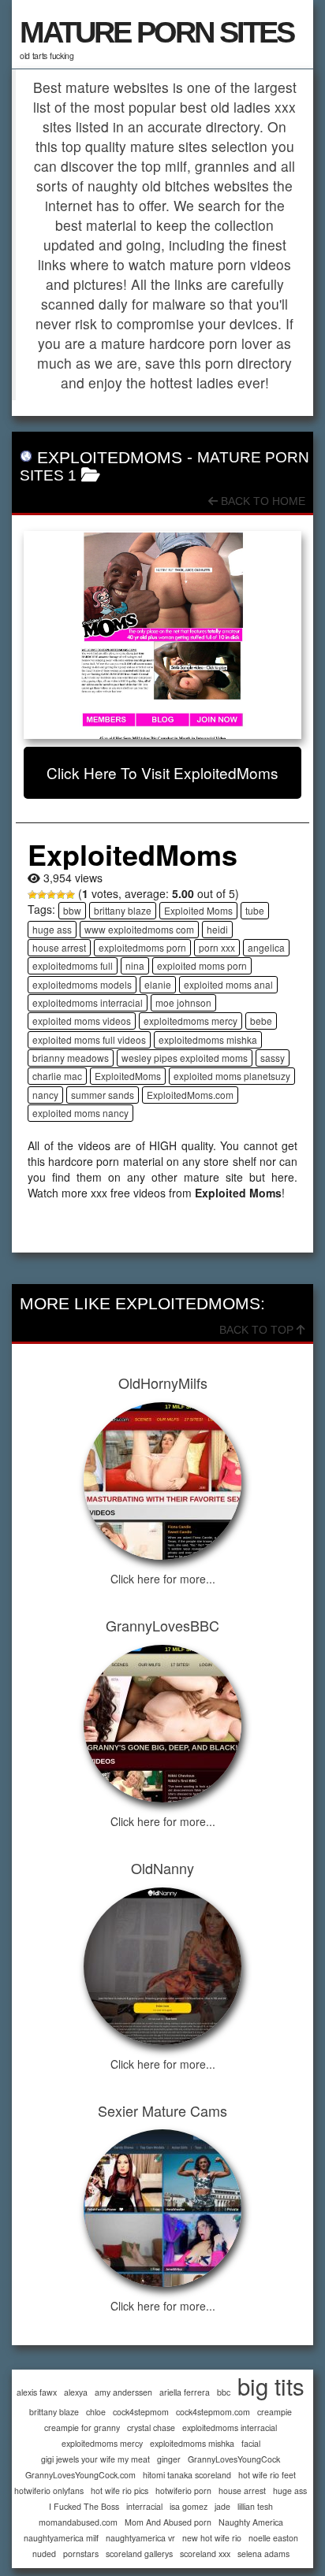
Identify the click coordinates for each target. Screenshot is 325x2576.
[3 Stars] (51, 895)
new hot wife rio (212, 2538)
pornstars (81, 2554)
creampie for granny (82, 2428)
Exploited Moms (198, 910)
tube (255, 910)
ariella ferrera (185, 2392)
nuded (44, 2554)
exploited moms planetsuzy (232, 1076)
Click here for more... (163, 1579)
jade (222, 2506)
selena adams (263, 2554)
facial (251, 2443)
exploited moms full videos (89, 1039)
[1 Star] (32, 895)
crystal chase (151, 2428)
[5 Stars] (70, 895)
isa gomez (189, 2506)
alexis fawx (37, 2392)
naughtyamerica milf (61, 2538)
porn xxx (217, 947)
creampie (275, 2412)
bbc (224, 2392)
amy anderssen (123, 2392)
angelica (266, 947)
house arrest (59, 947)
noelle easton (273, 2538)
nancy (45, 1095)
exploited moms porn (202, 965)
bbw (72, 910)
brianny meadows (71, 1058)
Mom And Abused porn (168, 2522)
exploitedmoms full (73, 965)
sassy (273, 1058)
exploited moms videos (82, 1021)
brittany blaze (123, 910)
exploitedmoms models (82, 984)
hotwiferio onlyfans (49, 2491)
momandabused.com (78, 2522)
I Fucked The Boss (84, 2506)
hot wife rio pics (120, 2491)
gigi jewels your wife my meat (95, 2459)
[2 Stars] (42, 895)
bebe (261, 1021)
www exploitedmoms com (139, 929)
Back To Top (258, 1330)
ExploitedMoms (128, 1076)
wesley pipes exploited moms (185, 1058)
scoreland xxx (205, 2554)
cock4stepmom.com (213, 2412)
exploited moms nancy (80, 1113)
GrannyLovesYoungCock (234, 2459)
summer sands (103, 1095)
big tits (271, 2386)
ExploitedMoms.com (190, 1095)
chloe (96, 2412)
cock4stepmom (141, 2412)
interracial (144, 2506)
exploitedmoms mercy (191, 1021)
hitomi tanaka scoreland (187, 2475)
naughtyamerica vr (140, 2538)
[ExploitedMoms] (162, 635)
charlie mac (57, 1076)
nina (135, 965)
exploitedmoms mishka (208, 1039)
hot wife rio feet (267, 2475)
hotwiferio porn (183, 2491)
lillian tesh (255, 2506)
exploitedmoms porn (142, 947)
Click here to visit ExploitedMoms (162, 772)
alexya (76, 2392)
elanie (158, 984)
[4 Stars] (61, 895)
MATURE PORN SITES (157, 32)
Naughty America (251, 2522)
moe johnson (183, 1002)
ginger (169, 2459)
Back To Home (261, 501)
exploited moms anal (228, 984)
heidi (217, 929)
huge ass (52, 929)
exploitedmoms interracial (88, 1002)
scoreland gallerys (139, 2554)
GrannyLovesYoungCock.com (80, 2475)
